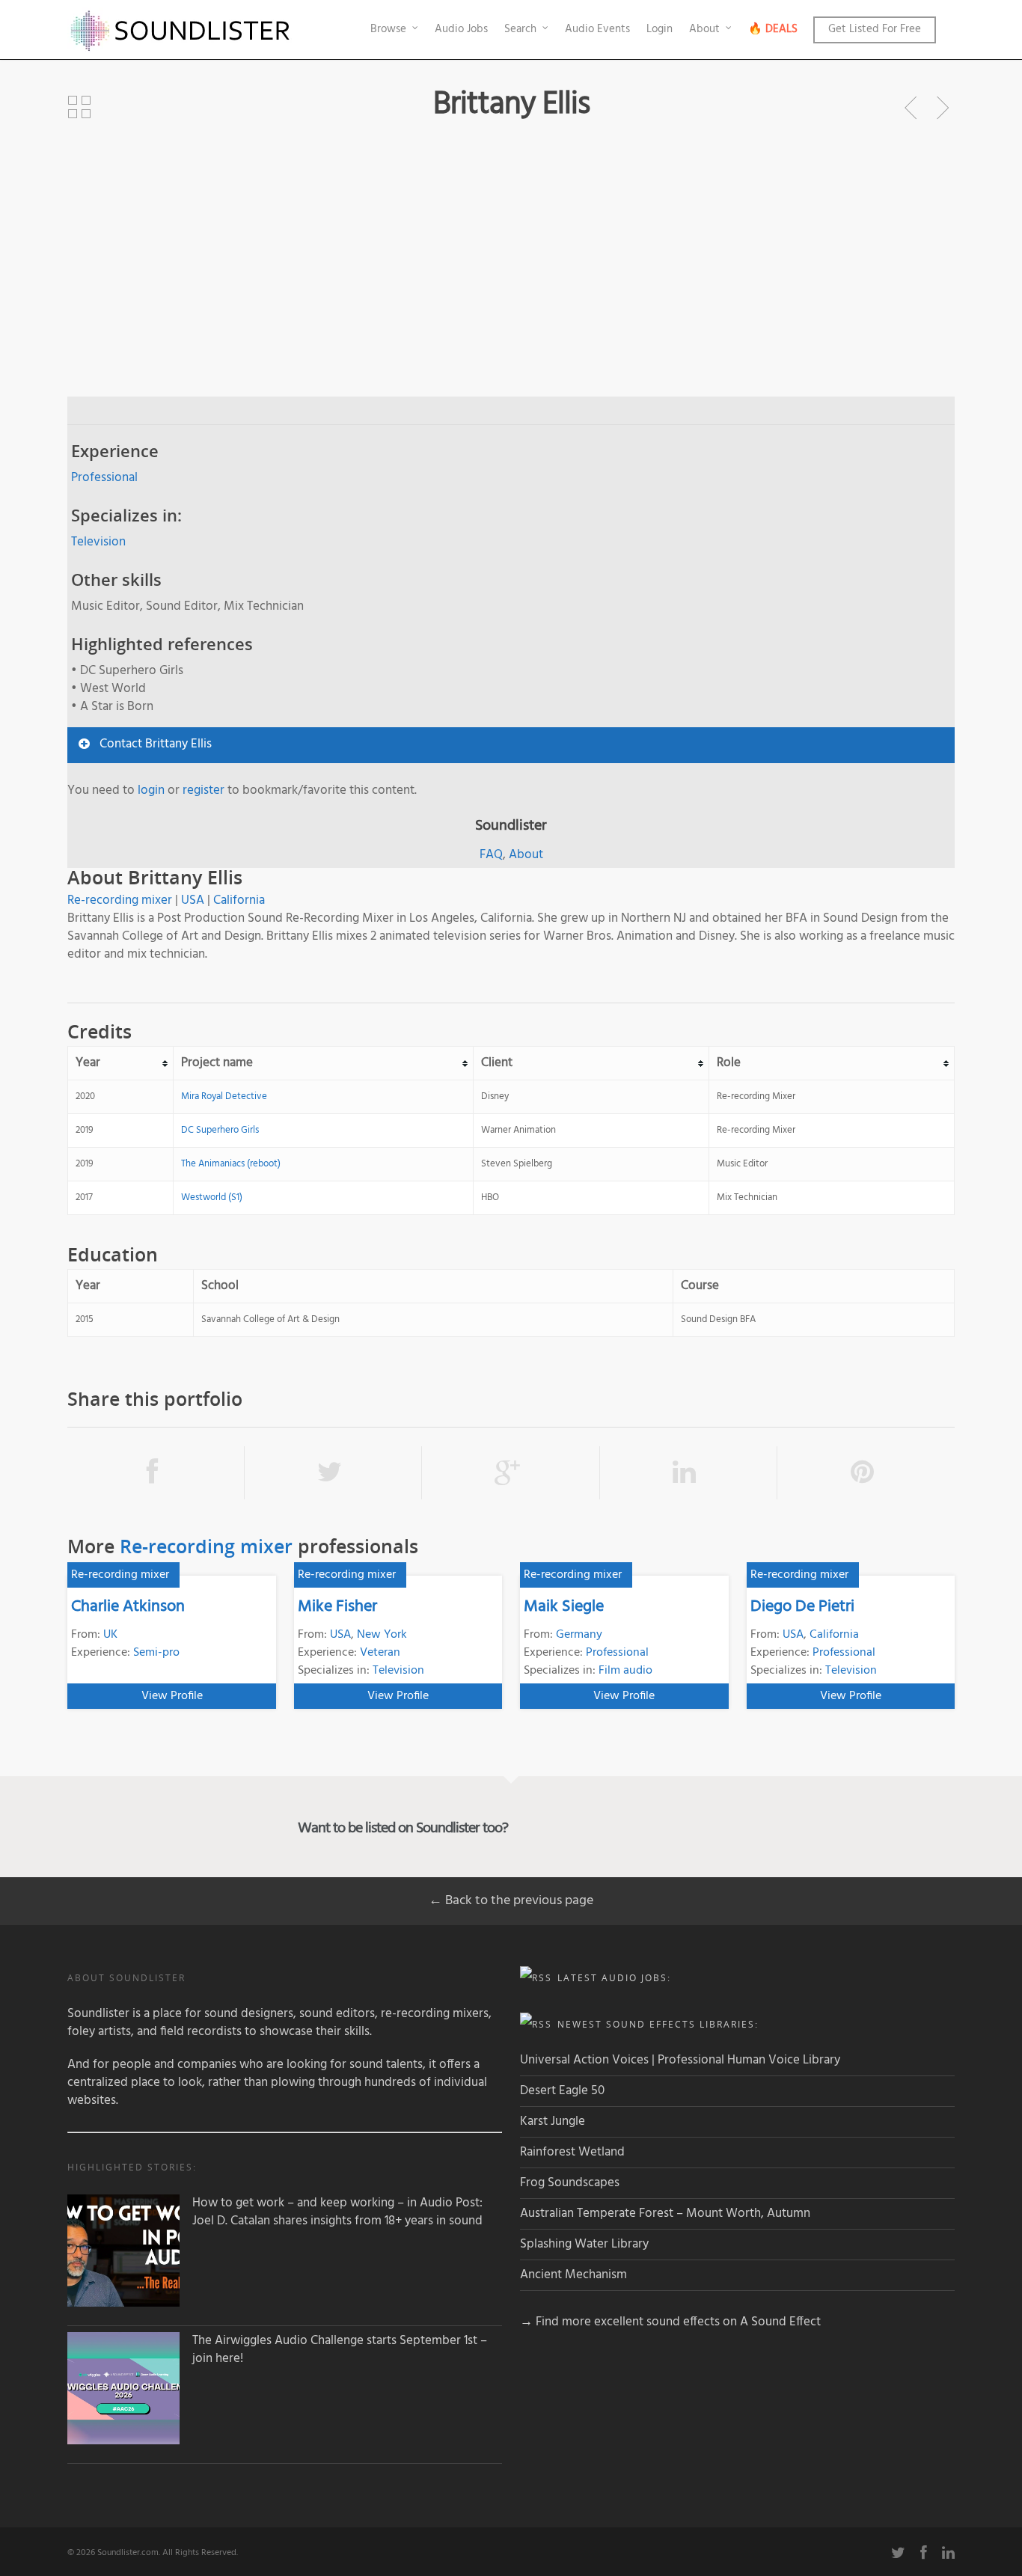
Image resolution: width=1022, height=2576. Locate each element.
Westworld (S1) (212, 1197)
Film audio (625, 1671)
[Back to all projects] (79, 108)
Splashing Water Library (584, 2244)
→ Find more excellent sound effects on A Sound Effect (670, 2322)
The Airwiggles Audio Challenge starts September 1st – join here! (340, 2350)
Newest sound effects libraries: (658, 2024)
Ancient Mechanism (573, 2275)
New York (382, 1635)
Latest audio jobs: (614, 1978)
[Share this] (156, 1473)
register (204, 790)
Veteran (380, 1653)
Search (520, 29)
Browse (388, 29)
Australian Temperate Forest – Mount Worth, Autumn (665, 2214)
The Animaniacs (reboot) (231, 1164)
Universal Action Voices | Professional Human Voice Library (680, 2060)
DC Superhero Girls (220, 1130)
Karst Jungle (553, 2121)
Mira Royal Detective (224, 1096)
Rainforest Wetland (572, 2152)
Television (98, 542)
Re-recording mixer (120, 900)
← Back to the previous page (511, 1901)
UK (110, 1635)
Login (660, 29)
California (239, 900)
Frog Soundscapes (570, 2183)
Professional (104, 478)
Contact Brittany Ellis (156, 744)
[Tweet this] (333, 1473)
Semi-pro (156, 1653)
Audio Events (597, 29)
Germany (579, 1635)
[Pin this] (866, 1473)
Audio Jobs (461, 29)
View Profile (172, 1696)
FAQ (491, 855)
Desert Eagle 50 (562, 2091)
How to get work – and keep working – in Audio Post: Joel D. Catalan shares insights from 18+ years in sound (337, 2212)
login (151, 790)
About (704, 29)
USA (193, 900)
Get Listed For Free (875, 29)
